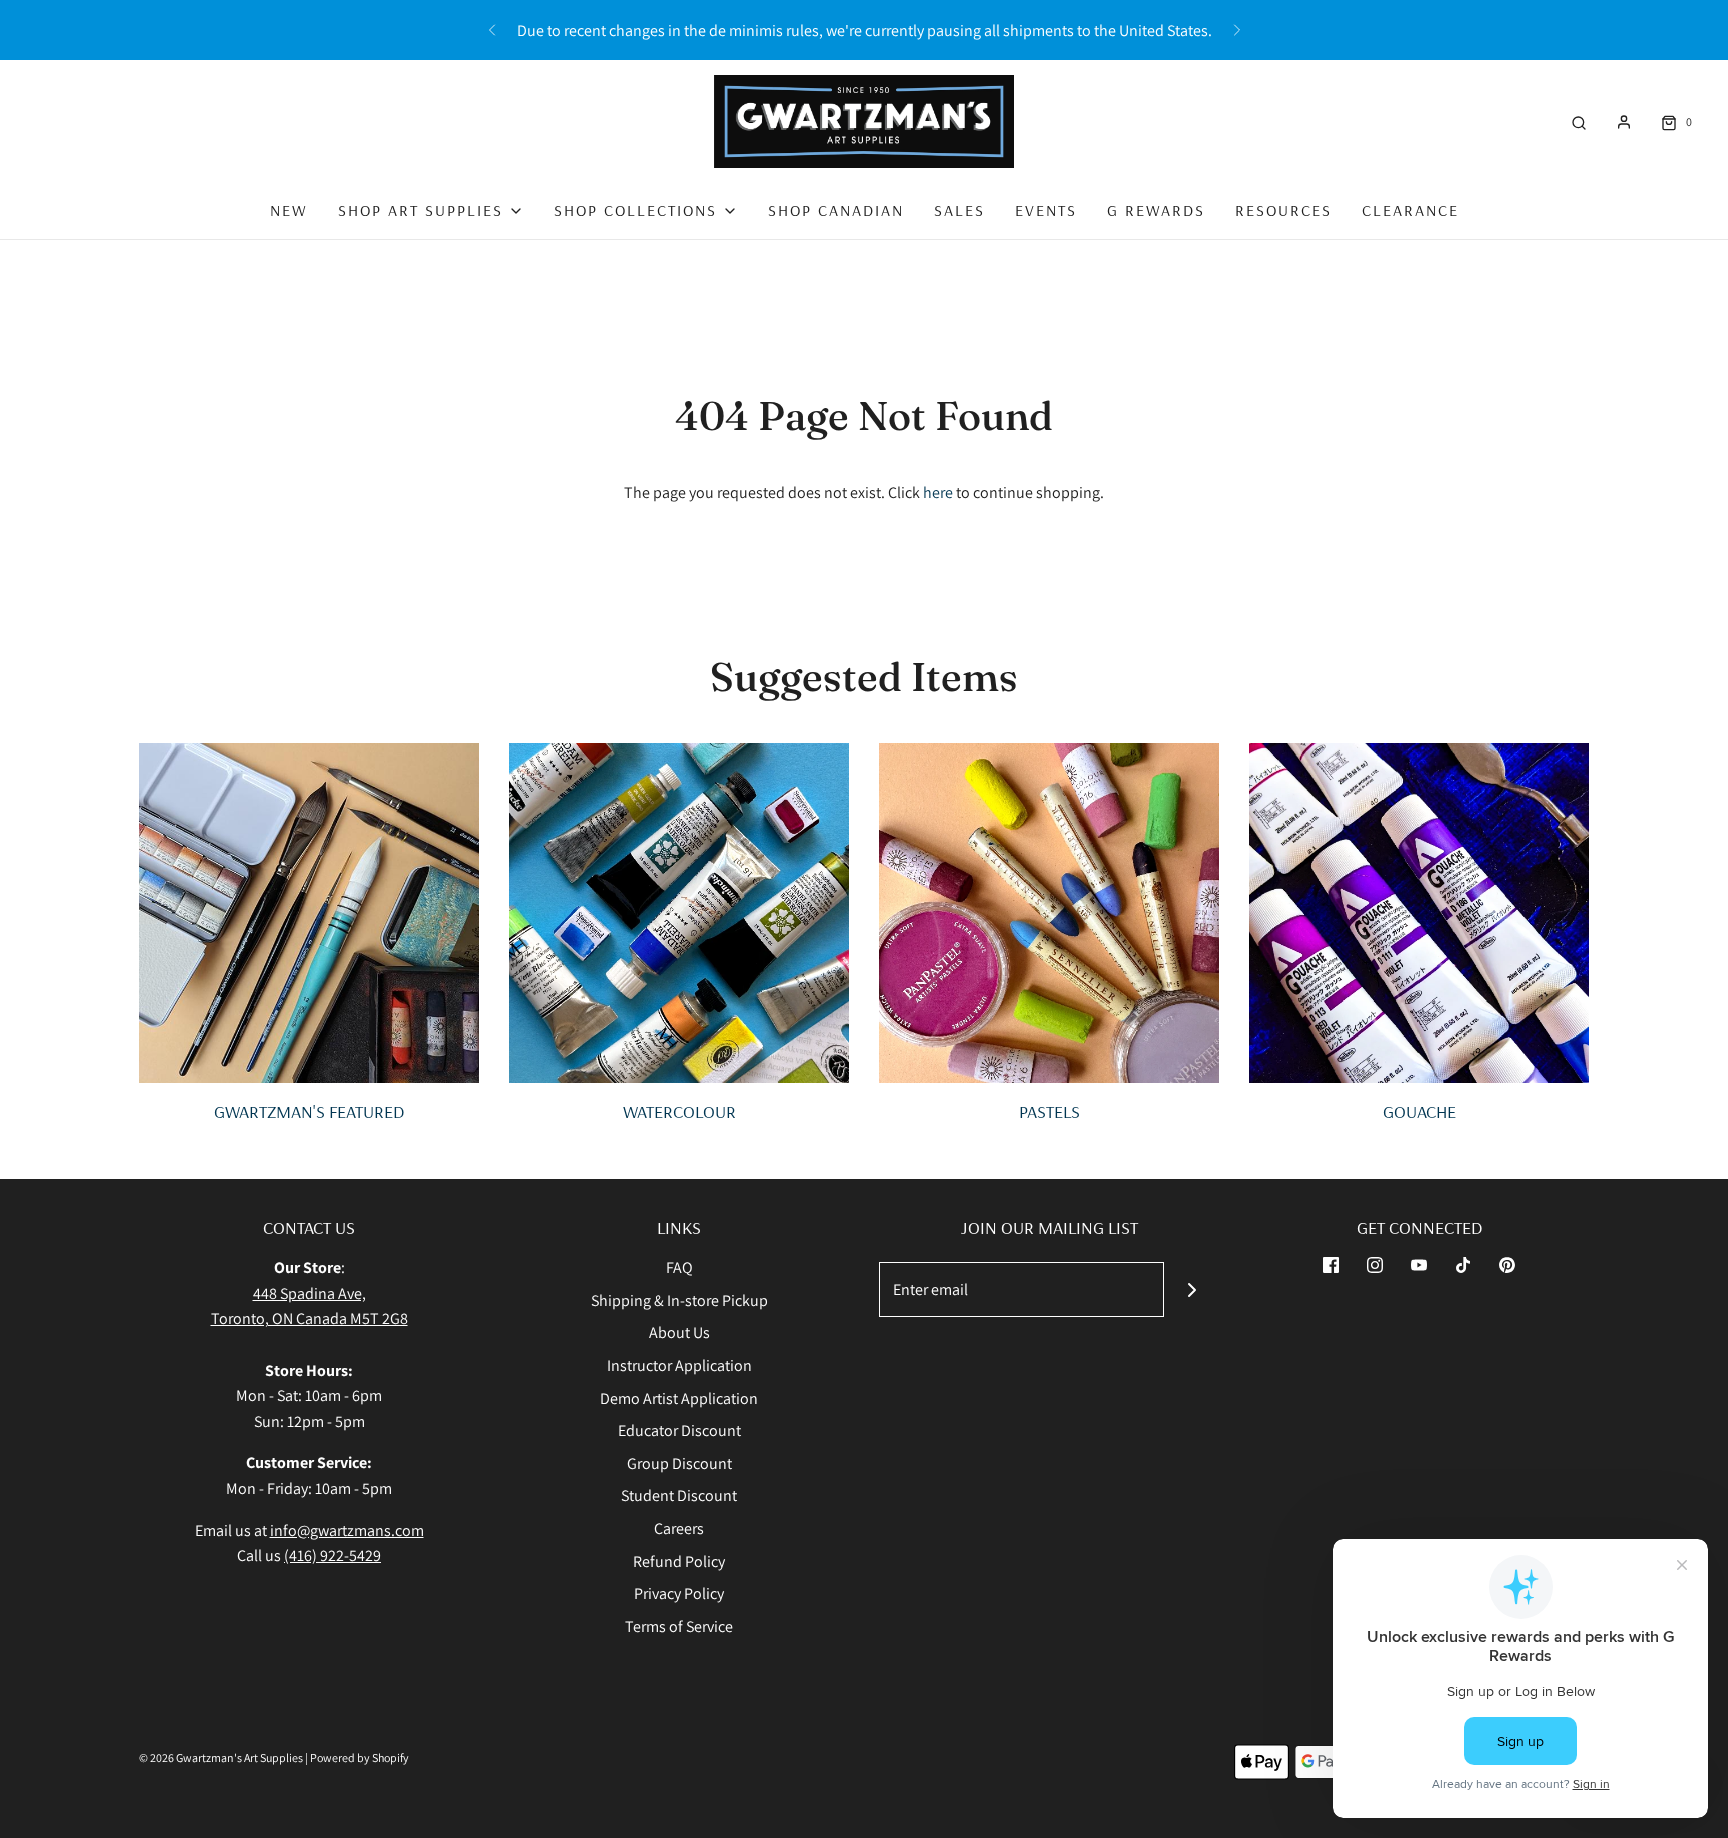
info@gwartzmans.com (347, 1530)
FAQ (679, 1267)
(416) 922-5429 (332, 1555)
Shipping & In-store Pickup (679, 1300)
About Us (679, 1332)
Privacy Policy (679, 1593)
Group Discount (679, 1463)
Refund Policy (679, 1561)
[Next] (1237, 30)
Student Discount (679, 1495)
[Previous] (492, 30)
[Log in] (1624, 122)
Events (1046, 210)
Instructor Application (679, 1365)
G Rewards (1156, 210)
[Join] (1191, 1289)
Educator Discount (679, 1430)
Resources (1283, 210)
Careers (679, 1528)
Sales (959, 210)
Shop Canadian (836, 210)
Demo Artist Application (679, 1398)
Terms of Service (679, 1626)
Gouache (1419, 1111)
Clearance (1410, 210)
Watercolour (679, 1111)
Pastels (1049, 1111)
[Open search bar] (1579, 121)
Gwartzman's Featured (309, 1111)
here (938, 492)
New (289, 210)
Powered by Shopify (359, 1757)
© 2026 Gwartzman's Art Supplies (221, 1757)
